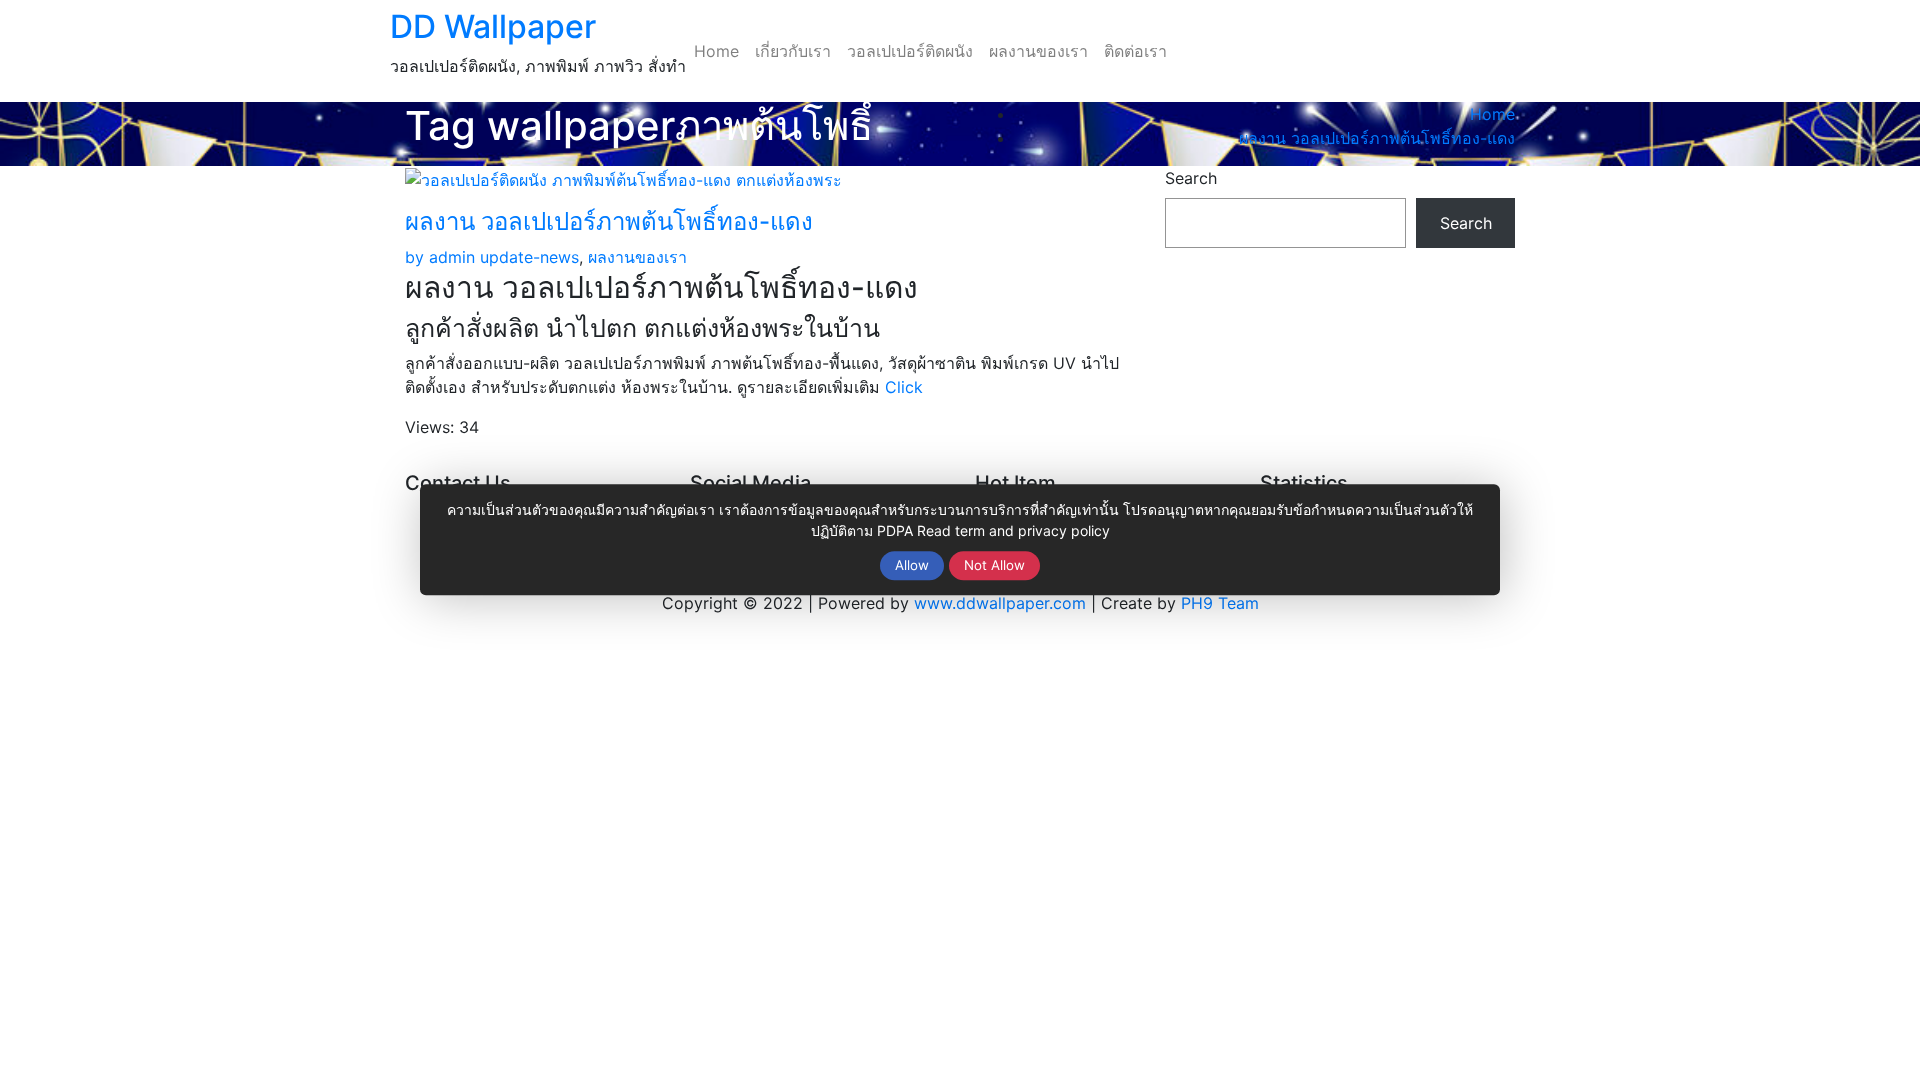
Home (716, 51)
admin (440, 257)
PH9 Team (1220, 603)
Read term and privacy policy (1013, 530)
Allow (912, 565)
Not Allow (994, 565)
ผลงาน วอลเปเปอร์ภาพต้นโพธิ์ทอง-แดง (1377, 138)
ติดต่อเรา (1135, 51)
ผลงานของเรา (1038, 51)
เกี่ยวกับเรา (793, 51)
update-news (529, 257)
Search (1191, 178)
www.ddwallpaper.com (1000, 603)
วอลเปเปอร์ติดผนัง (910, 51)
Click (904, 387)
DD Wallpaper (493, 26)
